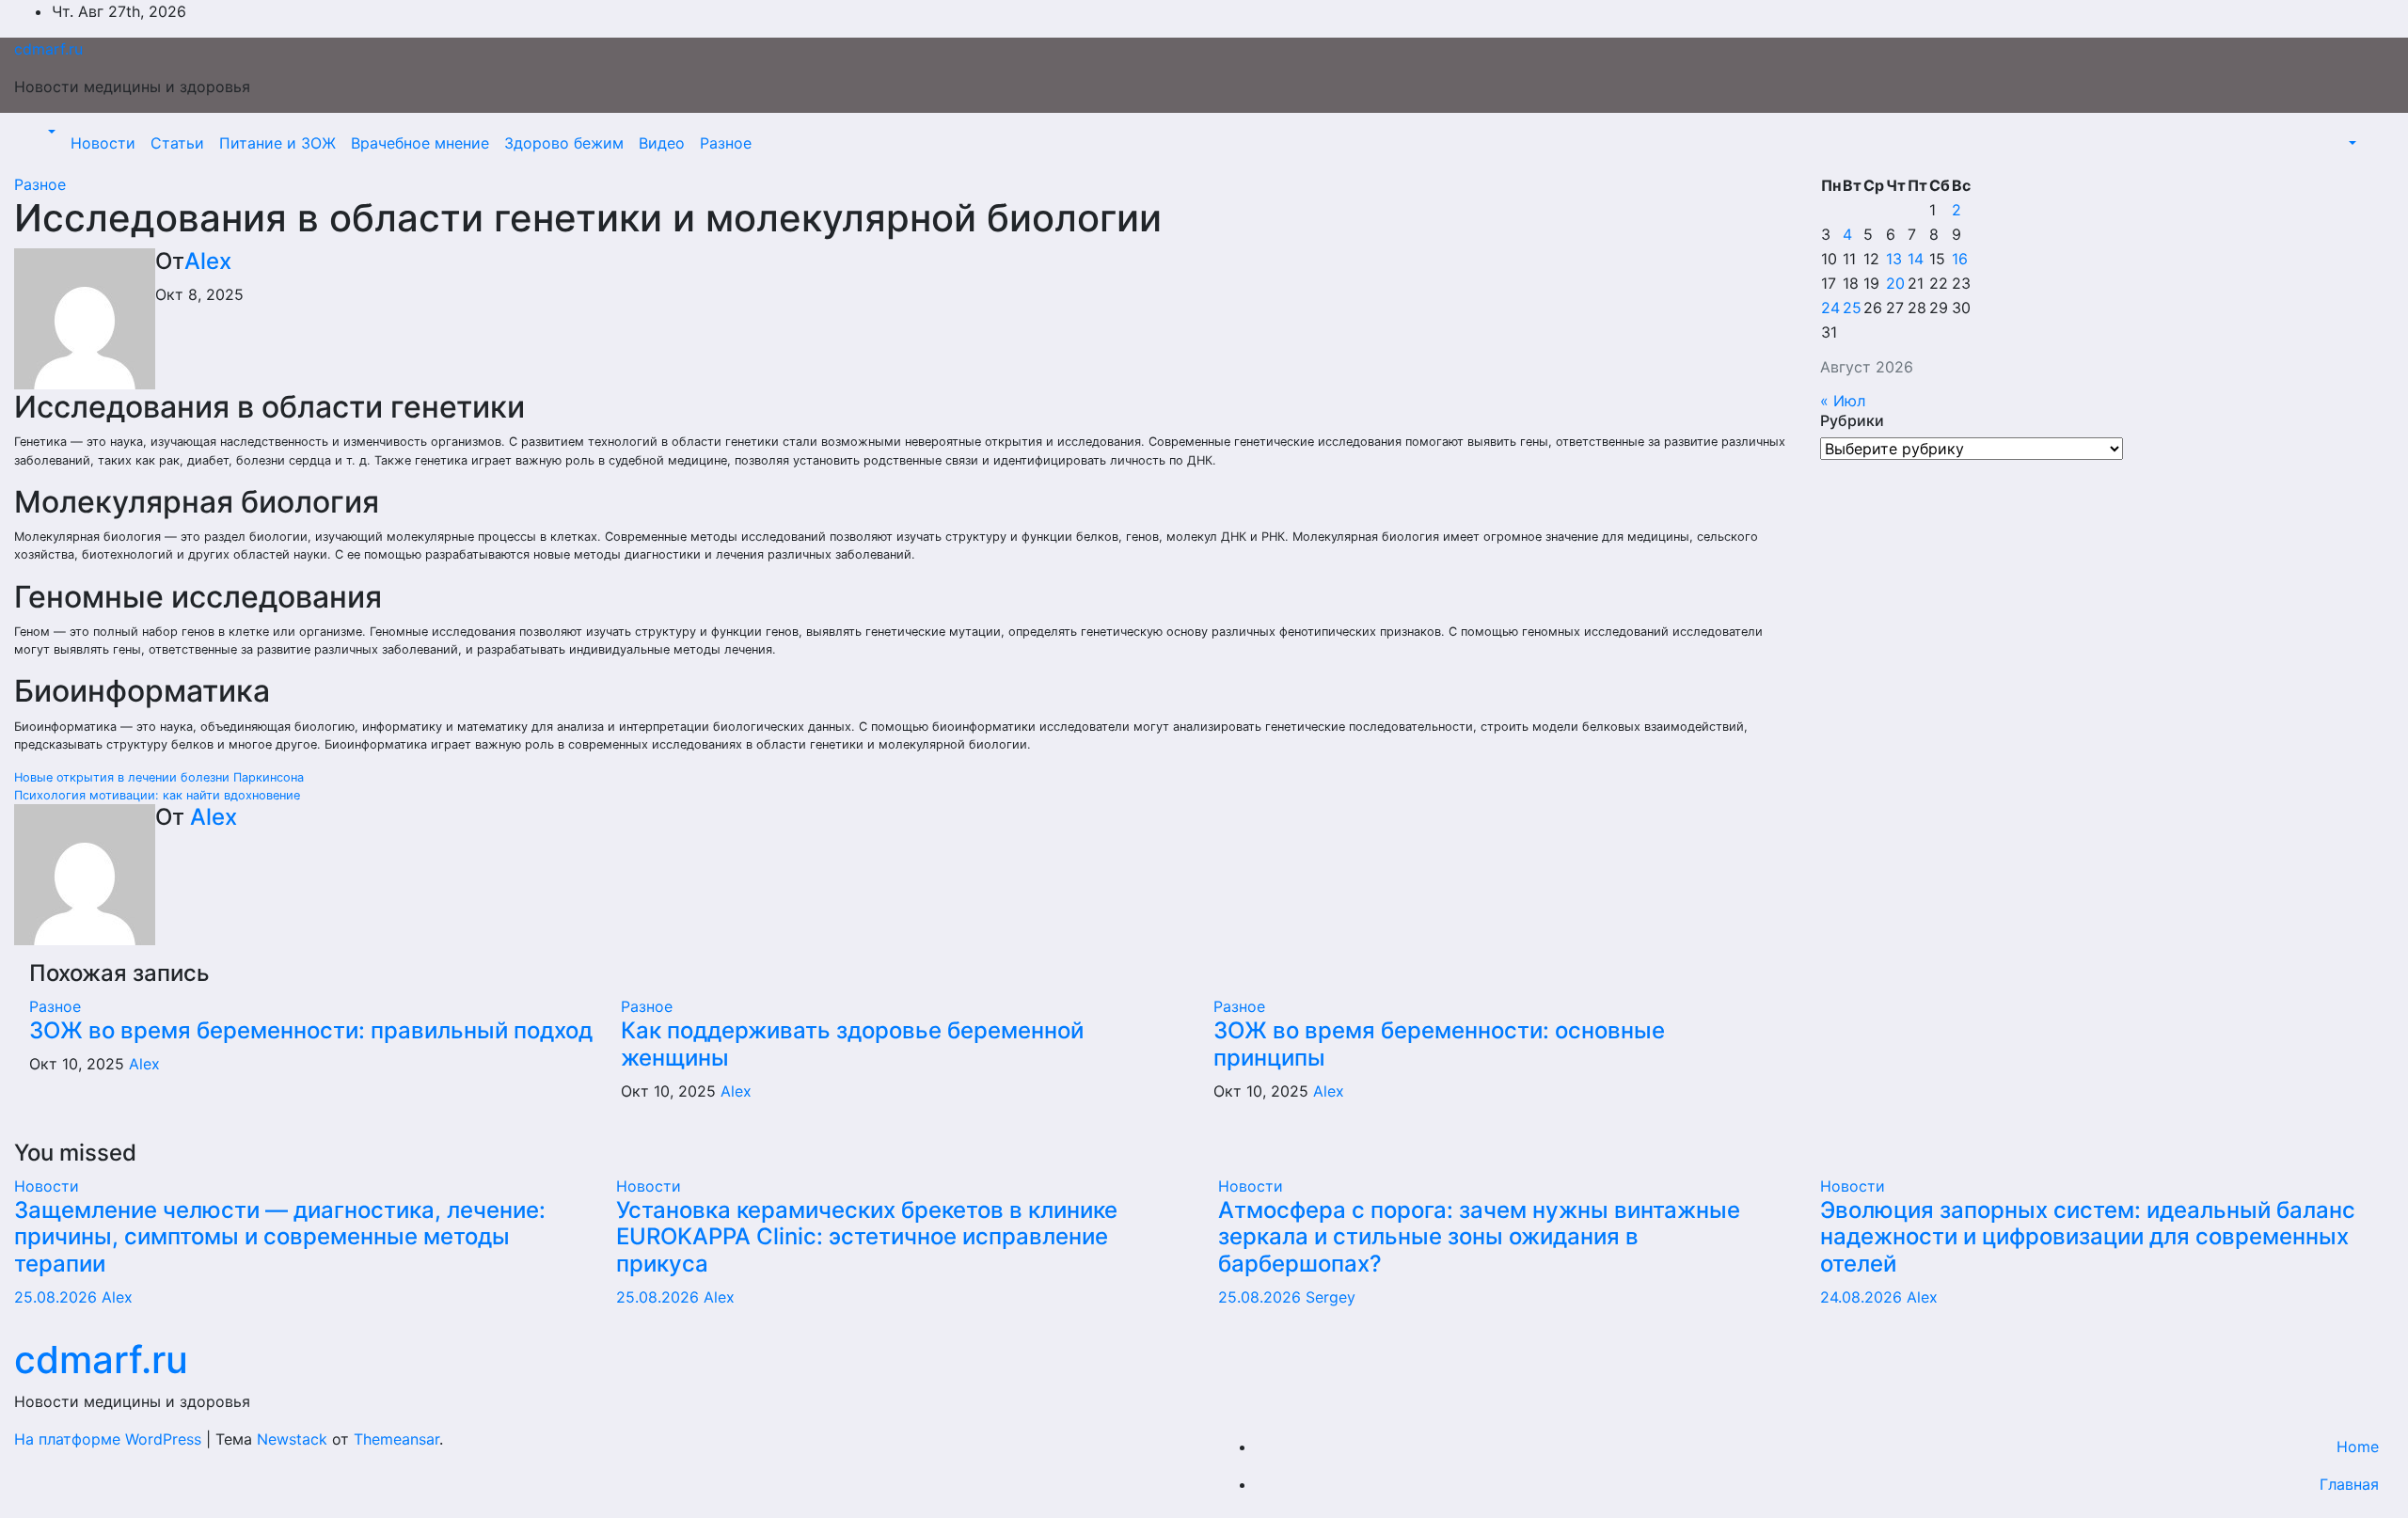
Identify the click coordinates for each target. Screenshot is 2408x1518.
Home (2358, 1447)
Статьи (177, 143)
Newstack (292, 1439)
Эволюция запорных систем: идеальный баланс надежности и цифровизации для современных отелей (2088, 1237)
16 (1960, 259)
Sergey (1331, 1297)
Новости (103, 143)
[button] (50, 132)
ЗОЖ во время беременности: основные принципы (1439, 1044)
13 (1894, 259)
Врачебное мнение (420, 143)
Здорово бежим (564, 143)
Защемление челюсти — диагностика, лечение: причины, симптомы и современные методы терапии (280, 1237)
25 (1852, 308)
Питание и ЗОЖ (277, 143)
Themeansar (396, 1439)
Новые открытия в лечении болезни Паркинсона (159, 777)
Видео (662, 143)
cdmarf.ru (48, 49)
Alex (208, 261)
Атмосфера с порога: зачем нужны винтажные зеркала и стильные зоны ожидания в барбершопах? (1479, 1237)
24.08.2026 (1863, 1297)
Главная (2349, 1484)
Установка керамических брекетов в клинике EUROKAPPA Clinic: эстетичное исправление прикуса (867, 1237)
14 (1916, 259)
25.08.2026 (58, 1297)
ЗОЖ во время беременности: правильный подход (311, 1030)
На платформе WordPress (110, 1439)
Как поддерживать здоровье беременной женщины (852, 1044)
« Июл (1843, 401)
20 (1895, 283)
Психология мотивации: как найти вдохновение (157, 795)
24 (1830, 308)
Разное (726, 143)
